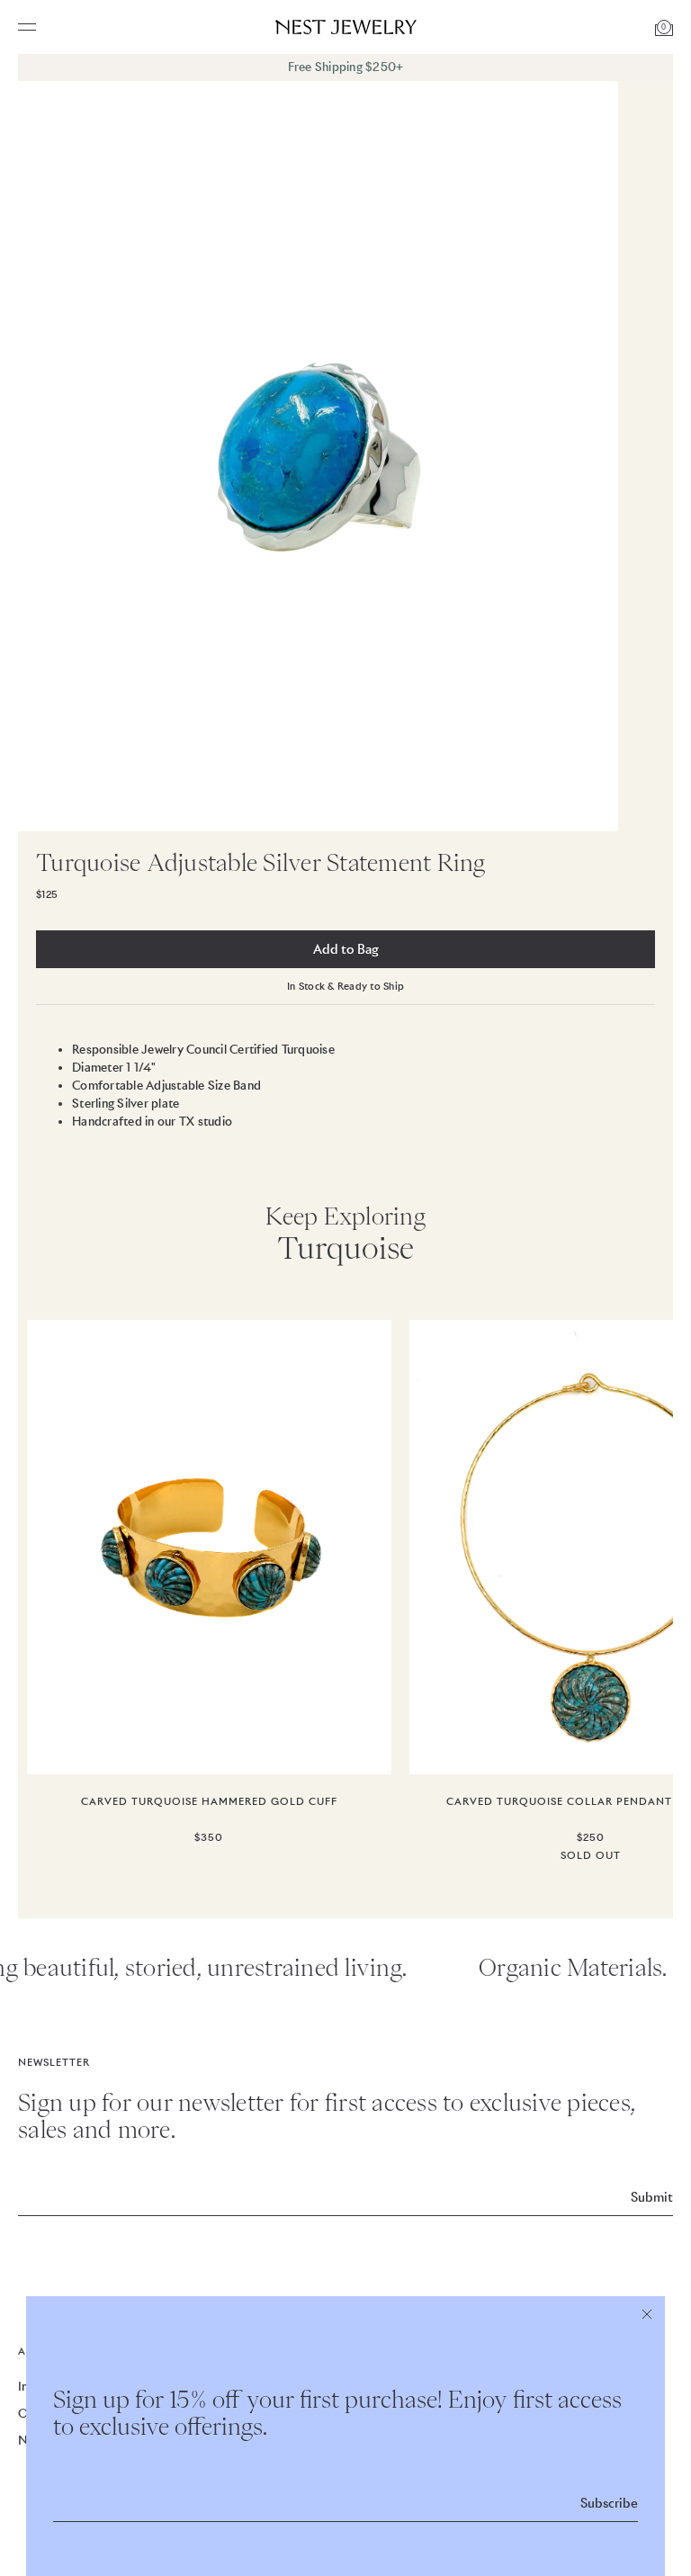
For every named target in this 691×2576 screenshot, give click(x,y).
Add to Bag (346, 949)
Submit (652, 2197)
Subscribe (609, 2503)
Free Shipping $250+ (346, 67)
